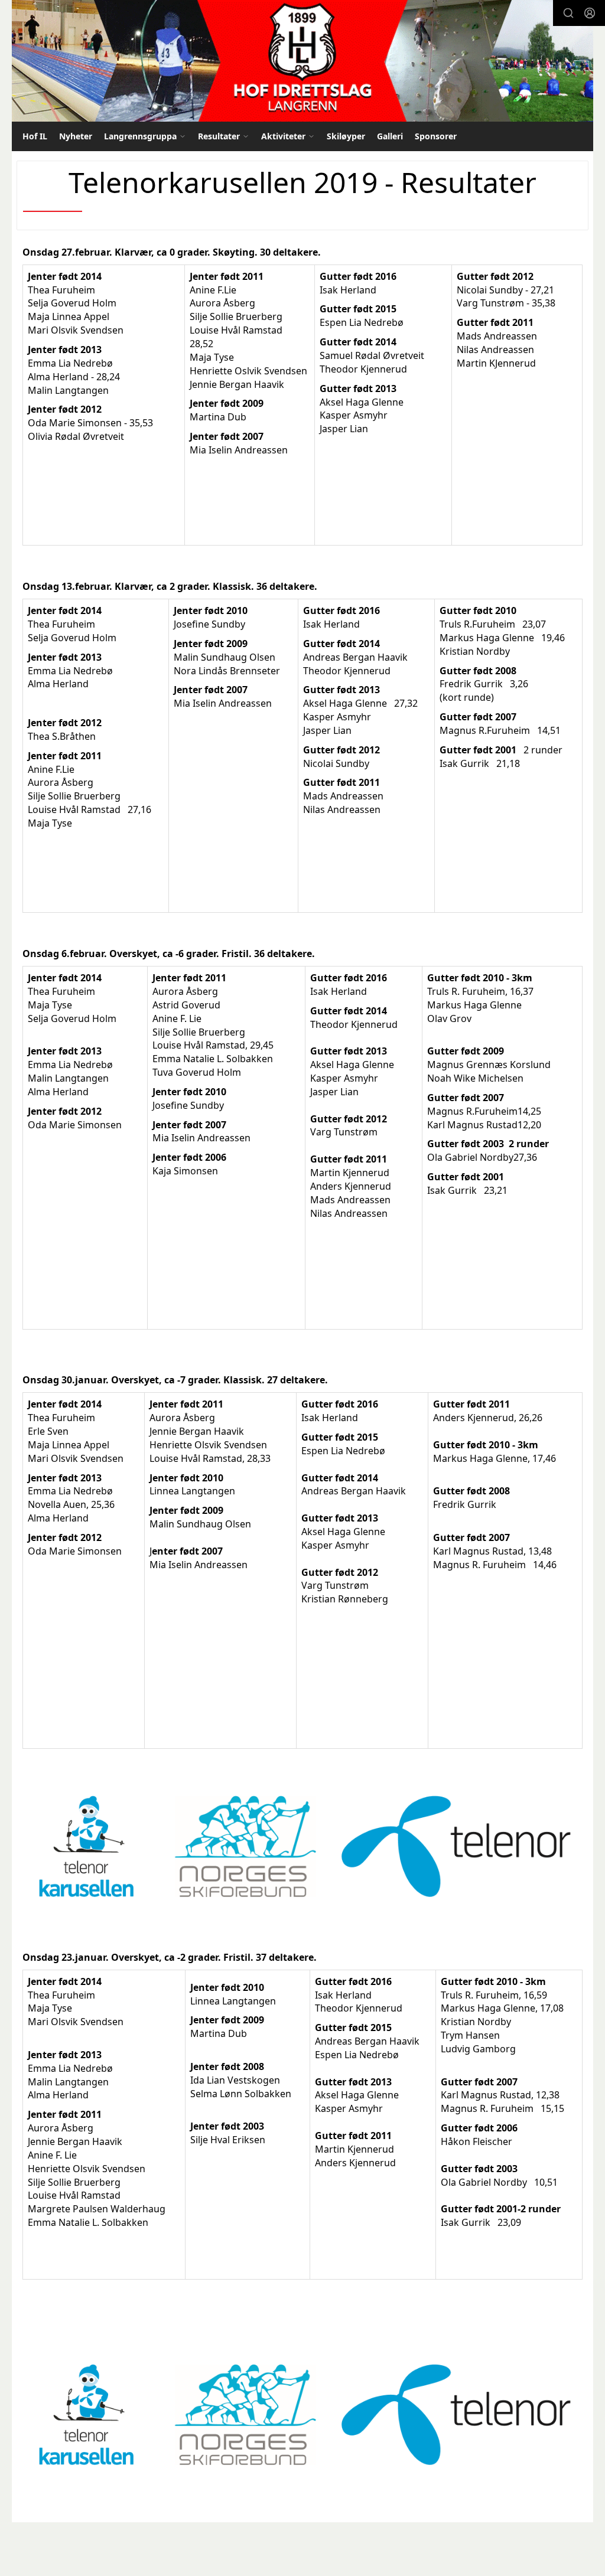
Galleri (390, 136)
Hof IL (35, 136)
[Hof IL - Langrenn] (302, 61)
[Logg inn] (590, 13)
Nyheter (76, 136)
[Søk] (568, 13)
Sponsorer (436, 136)
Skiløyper (346, 136)
